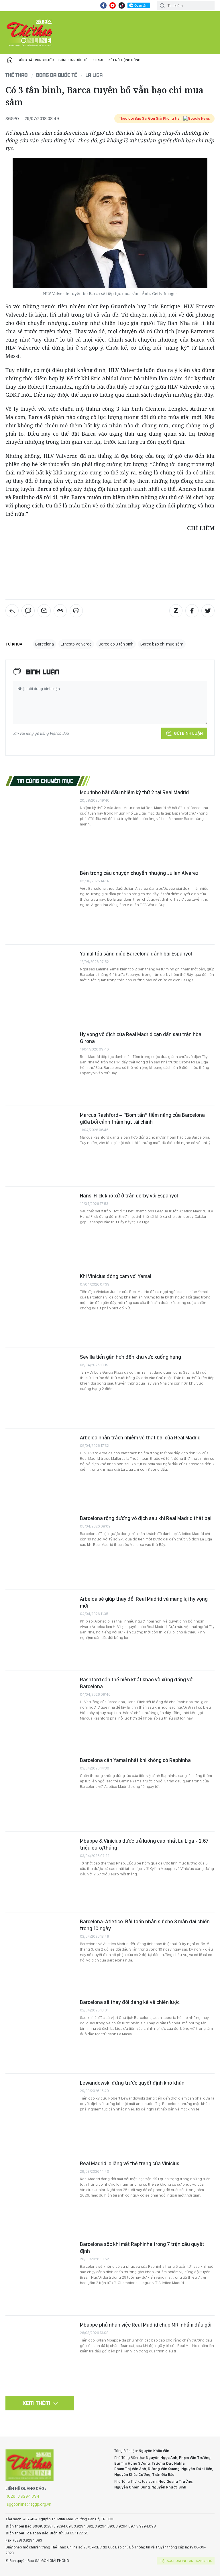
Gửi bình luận (188, 733)
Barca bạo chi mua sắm (162, 644)
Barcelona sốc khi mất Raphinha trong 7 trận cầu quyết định (142, 2248)
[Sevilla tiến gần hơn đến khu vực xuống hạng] (40, 1388)
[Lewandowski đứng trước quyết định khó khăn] (40, 2114)
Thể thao (17, 75)
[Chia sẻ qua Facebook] (192, 611)
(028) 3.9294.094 (23, 2496)
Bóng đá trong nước (36, 60)
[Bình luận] (28, 611)
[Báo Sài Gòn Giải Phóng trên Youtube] (113, 5)
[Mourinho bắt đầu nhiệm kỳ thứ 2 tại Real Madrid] (40, 823)
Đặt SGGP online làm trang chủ (186, 2561)
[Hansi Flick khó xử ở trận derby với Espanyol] (40, 1227)
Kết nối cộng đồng (124, 60)
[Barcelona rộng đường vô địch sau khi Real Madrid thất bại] (40, 1549)
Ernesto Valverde (76, 644)
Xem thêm (37, 2403)
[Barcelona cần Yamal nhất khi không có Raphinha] (40, 1791)
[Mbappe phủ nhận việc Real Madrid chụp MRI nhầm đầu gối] (40, 2356)
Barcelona (45, 644)
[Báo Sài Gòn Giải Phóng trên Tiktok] (122, 5)
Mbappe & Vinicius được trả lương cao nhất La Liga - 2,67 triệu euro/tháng (144, 1844)
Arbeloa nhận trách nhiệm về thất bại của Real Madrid (140, 1438)
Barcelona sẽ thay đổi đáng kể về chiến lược (130, 2002)
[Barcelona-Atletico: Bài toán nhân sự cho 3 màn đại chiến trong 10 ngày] (40, 1953)
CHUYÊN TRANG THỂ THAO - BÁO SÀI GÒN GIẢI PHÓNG (30, 33)
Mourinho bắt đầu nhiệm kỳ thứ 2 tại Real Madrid (134, 792)
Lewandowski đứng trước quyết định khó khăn (132, 2083)
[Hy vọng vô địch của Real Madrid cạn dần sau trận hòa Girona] (40, 1065)
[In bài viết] (76, 611)
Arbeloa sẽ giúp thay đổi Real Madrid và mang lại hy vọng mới (144, 1602)
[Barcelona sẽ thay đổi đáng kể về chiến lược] (40, 2033)
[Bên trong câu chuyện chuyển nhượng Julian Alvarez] (40, 904)
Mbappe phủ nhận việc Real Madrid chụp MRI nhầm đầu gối (146, 2325)
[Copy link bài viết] (60, 611)
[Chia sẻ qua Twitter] (208, 611)
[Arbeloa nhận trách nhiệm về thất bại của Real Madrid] (40, 1469)
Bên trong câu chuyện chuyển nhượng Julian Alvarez (139, 873)
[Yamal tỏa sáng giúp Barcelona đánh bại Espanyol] (40, 985)
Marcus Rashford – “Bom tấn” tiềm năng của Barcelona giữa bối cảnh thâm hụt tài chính (142, 1118)
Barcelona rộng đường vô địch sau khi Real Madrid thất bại (146, 1518)
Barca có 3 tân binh (116, 644)
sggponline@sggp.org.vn (29, 2504)
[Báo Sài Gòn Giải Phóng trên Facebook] (103, 5)
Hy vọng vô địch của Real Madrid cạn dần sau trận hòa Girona (141, 1038)
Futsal (98, 60)
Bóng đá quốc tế (73, 60)
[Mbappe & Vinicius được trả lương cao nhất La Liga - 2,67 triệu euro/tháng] (40, 1872)
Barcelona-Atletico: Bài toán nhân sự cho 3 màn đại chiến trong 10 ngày (145, 1925)
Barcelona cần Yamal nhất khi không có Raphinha (135, 1760)
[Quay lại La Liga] (12, 611)
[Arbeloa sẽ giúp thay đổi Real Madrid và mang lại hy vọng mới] (40, 1630)
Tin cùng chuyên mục (45, 781)
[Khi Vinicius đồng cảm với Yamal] (40, 1307)
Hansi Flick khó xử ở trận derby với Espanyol (129, 1196)
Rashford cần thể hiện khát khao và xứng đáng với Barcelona (137, 1683)
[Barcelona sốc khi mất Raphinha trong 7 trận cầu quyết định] (40, 2275)
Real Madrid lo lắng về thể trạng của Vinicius (130, 2163)
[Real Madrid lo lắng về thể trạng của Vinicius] (40, 2195)
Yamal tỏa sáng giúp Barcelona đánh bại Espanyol (136, 954)
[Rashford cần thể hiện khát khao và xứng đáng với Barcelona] (40, 1711)
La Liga (94, 75)
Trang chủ (10, 60)
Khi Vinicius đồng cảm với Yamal (116, 1276)
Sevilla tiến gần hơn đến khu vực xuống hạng (130, 1357)
